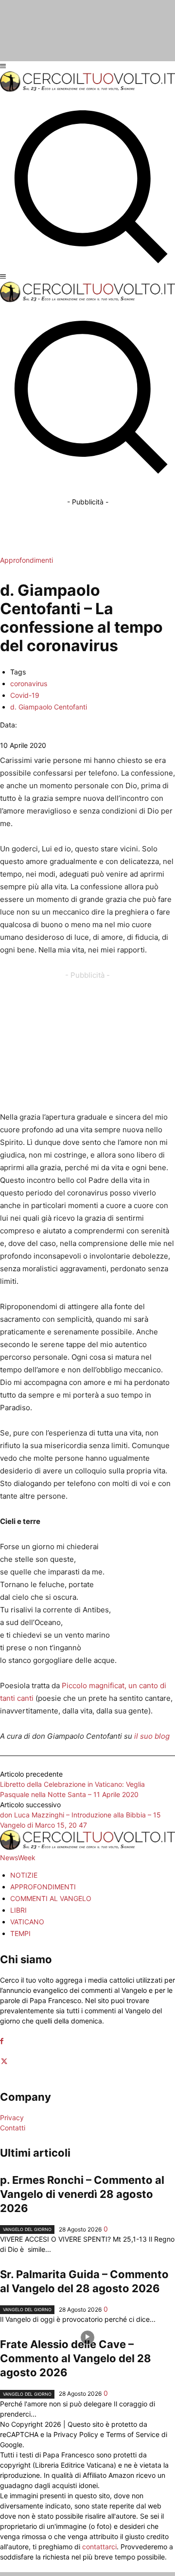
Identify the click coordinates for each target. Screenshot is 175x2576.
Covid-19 (25, 695)
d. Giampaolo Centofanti (49, 707)
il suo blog (152, 1736)
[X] (4, 2062)
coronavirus (29, 683)
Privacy (12, 2118)
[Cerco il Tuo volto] (87, 89)
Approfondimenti (26, 560)
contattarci (99, 2547)
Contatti (13, 2128)
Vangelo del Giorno (27, 2229)
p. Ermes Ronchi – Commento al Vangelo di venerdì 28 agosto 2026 (82, 2194)
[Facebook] (2, 2041)
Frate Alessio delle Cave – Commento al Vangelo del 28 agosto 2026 (76, 2358)
